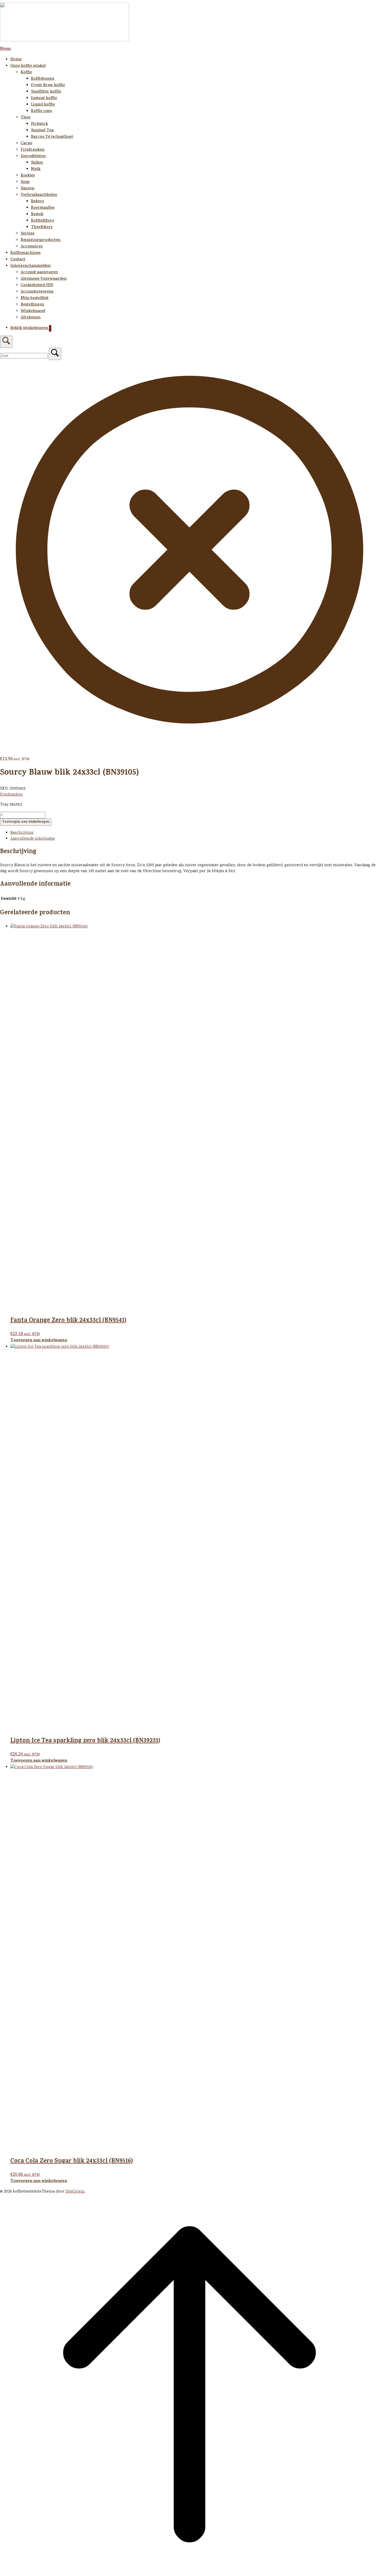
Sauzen (27, 189)
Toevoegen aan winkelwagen (26, 822)
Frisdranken (32, 150)
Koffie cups (41, 111)
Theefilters (42, 227)
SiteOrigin (75, 2192)
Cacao (26, 144)
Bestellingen (32, 305)
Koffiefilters (42, 221)
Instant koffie (44, 98)
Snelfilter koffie (46, 92)
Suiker (37, 163)
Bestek (37, 215)
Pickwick (39, 124)
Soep (25, 182)
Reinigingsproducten (40, 240)
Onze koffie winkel (28, 66)
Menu (5, 49)
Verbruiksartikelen (39, 195)
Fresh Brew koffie (48, 86)
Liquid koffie (43, 105)
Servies (27, 234)
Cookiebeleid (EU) (37, 286)
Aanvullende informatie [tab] (33, 839)
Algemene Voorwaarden (44, 279)
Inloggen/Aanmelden (30, 266)
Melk (36, 169)
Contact (18, 260)
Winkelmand (33, 311)
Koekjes (28, 176)
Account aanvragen (39, 273)
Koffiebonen (43, 79)
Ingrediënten (33, 157)
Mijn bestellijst (35, 298)
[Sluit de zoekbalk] (190, 738)
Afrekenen (31, 318)
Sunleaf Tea (42, 131)
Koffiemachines (25, 253)
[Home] (64, 40)
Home (16, 60)
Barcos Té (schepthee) (52, 137)
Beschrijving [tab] (22, 833)
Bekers (37, 202)
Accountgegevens (37, 292)
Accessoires (32, 247)
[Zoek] (55, 354)
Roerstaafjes (43, 208)
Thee (26, 118)
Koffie (26, 73)
